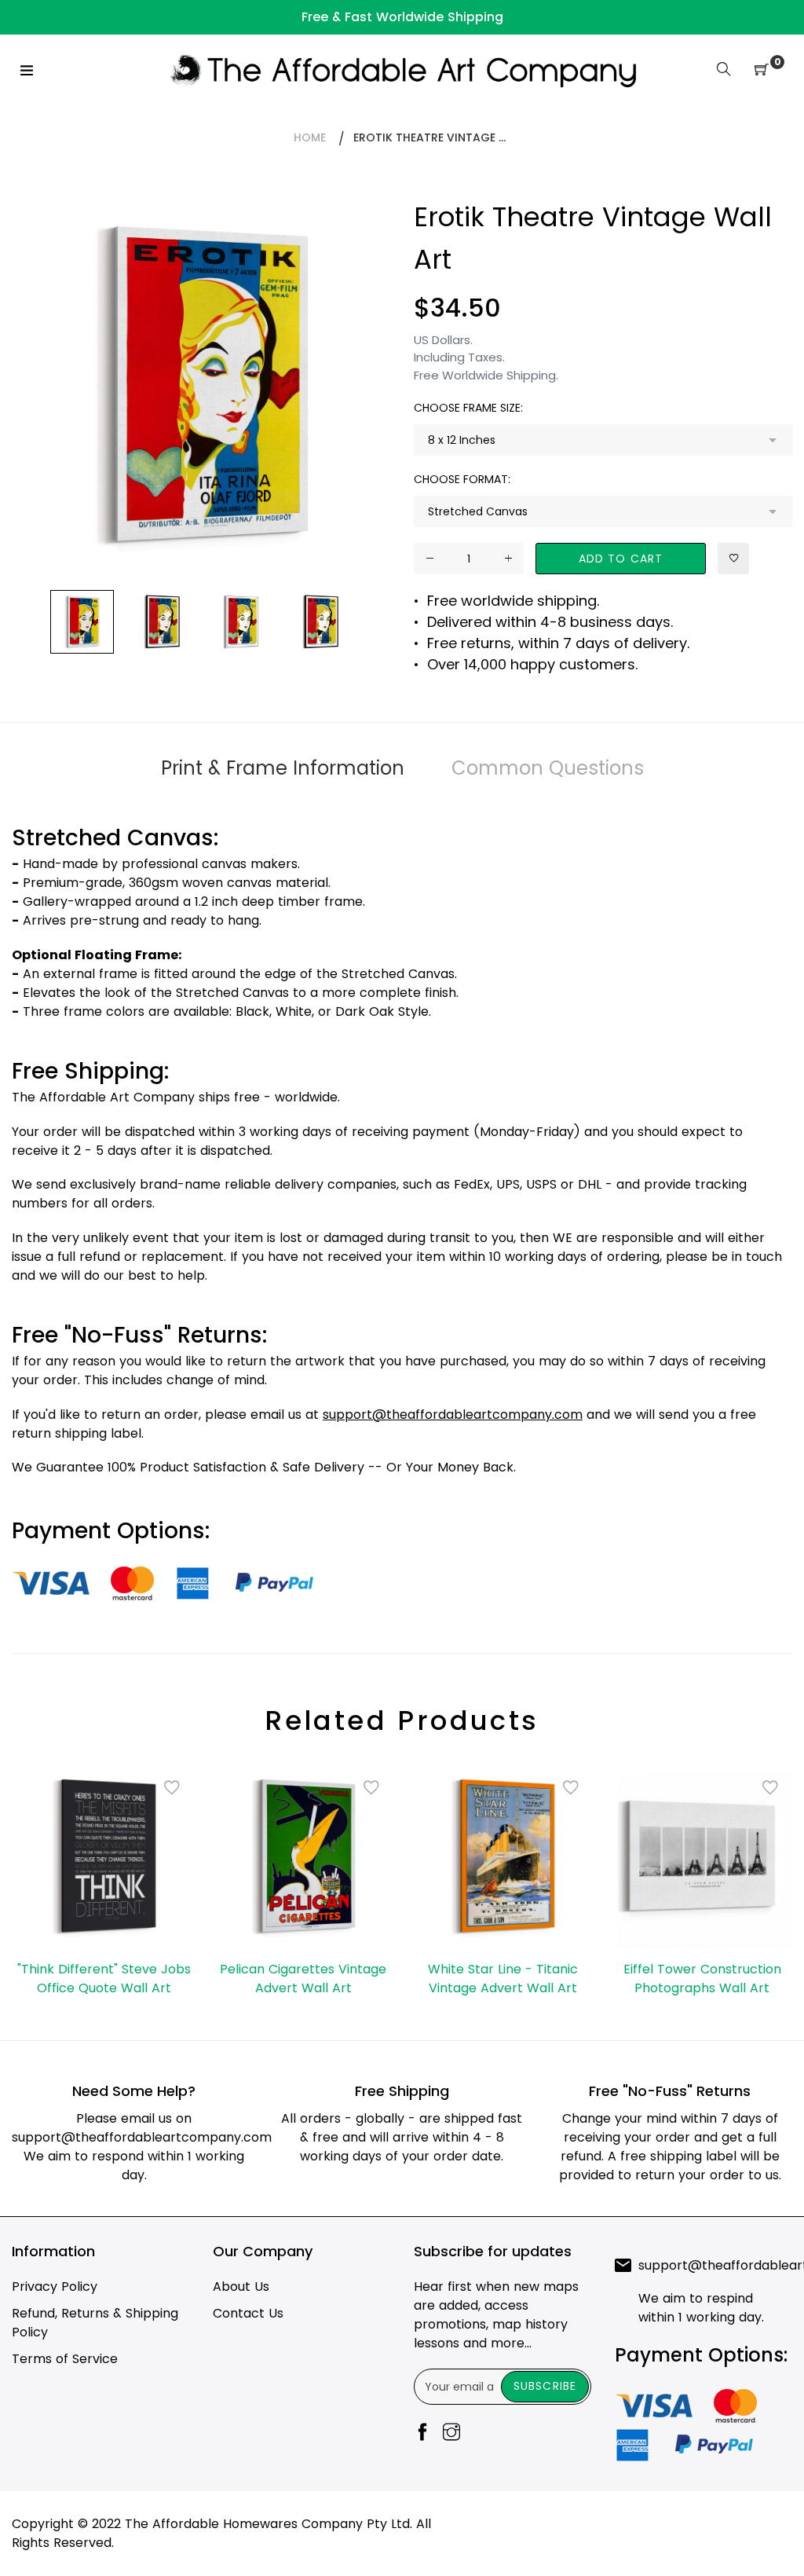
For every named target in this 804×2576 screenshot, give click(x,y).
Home (310, 137)
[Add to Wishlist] (733, 559)
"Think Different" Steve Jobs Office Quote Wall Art (104, 1979)
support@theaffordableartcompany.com (142, 2137)
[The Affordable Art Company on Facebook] (422, 2433)
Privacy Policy (55, 2287)
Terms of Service (65, 2359)
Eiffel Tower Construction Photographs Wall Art (702, 1979)
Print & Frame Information (283, 768)
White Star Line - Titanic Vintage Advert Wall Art (503, 1979)
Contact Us (248, 2313)
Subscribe (545, 2386)
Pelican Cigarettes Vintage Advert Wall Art (303, 1979)
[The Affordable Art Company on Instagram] (451, 2433)
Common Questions (548, 768)
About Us (241, 2287)
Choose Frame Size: (468, 408)
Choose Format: (462, 479)
